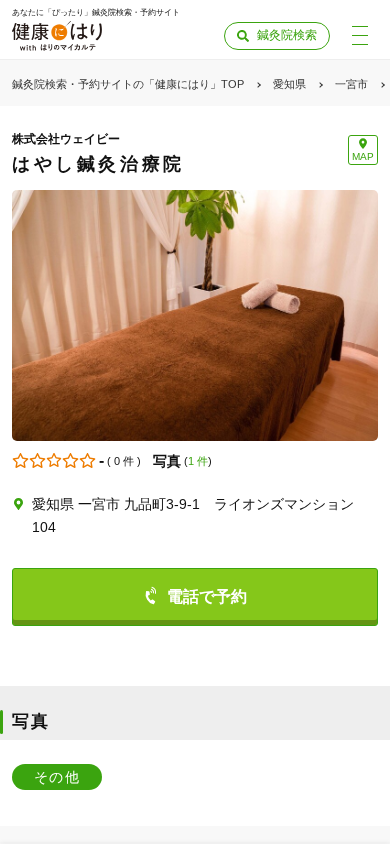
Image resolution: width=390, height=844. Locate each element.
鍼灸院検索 (287, 35)
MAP (363, 156)
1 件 (198, 461)
